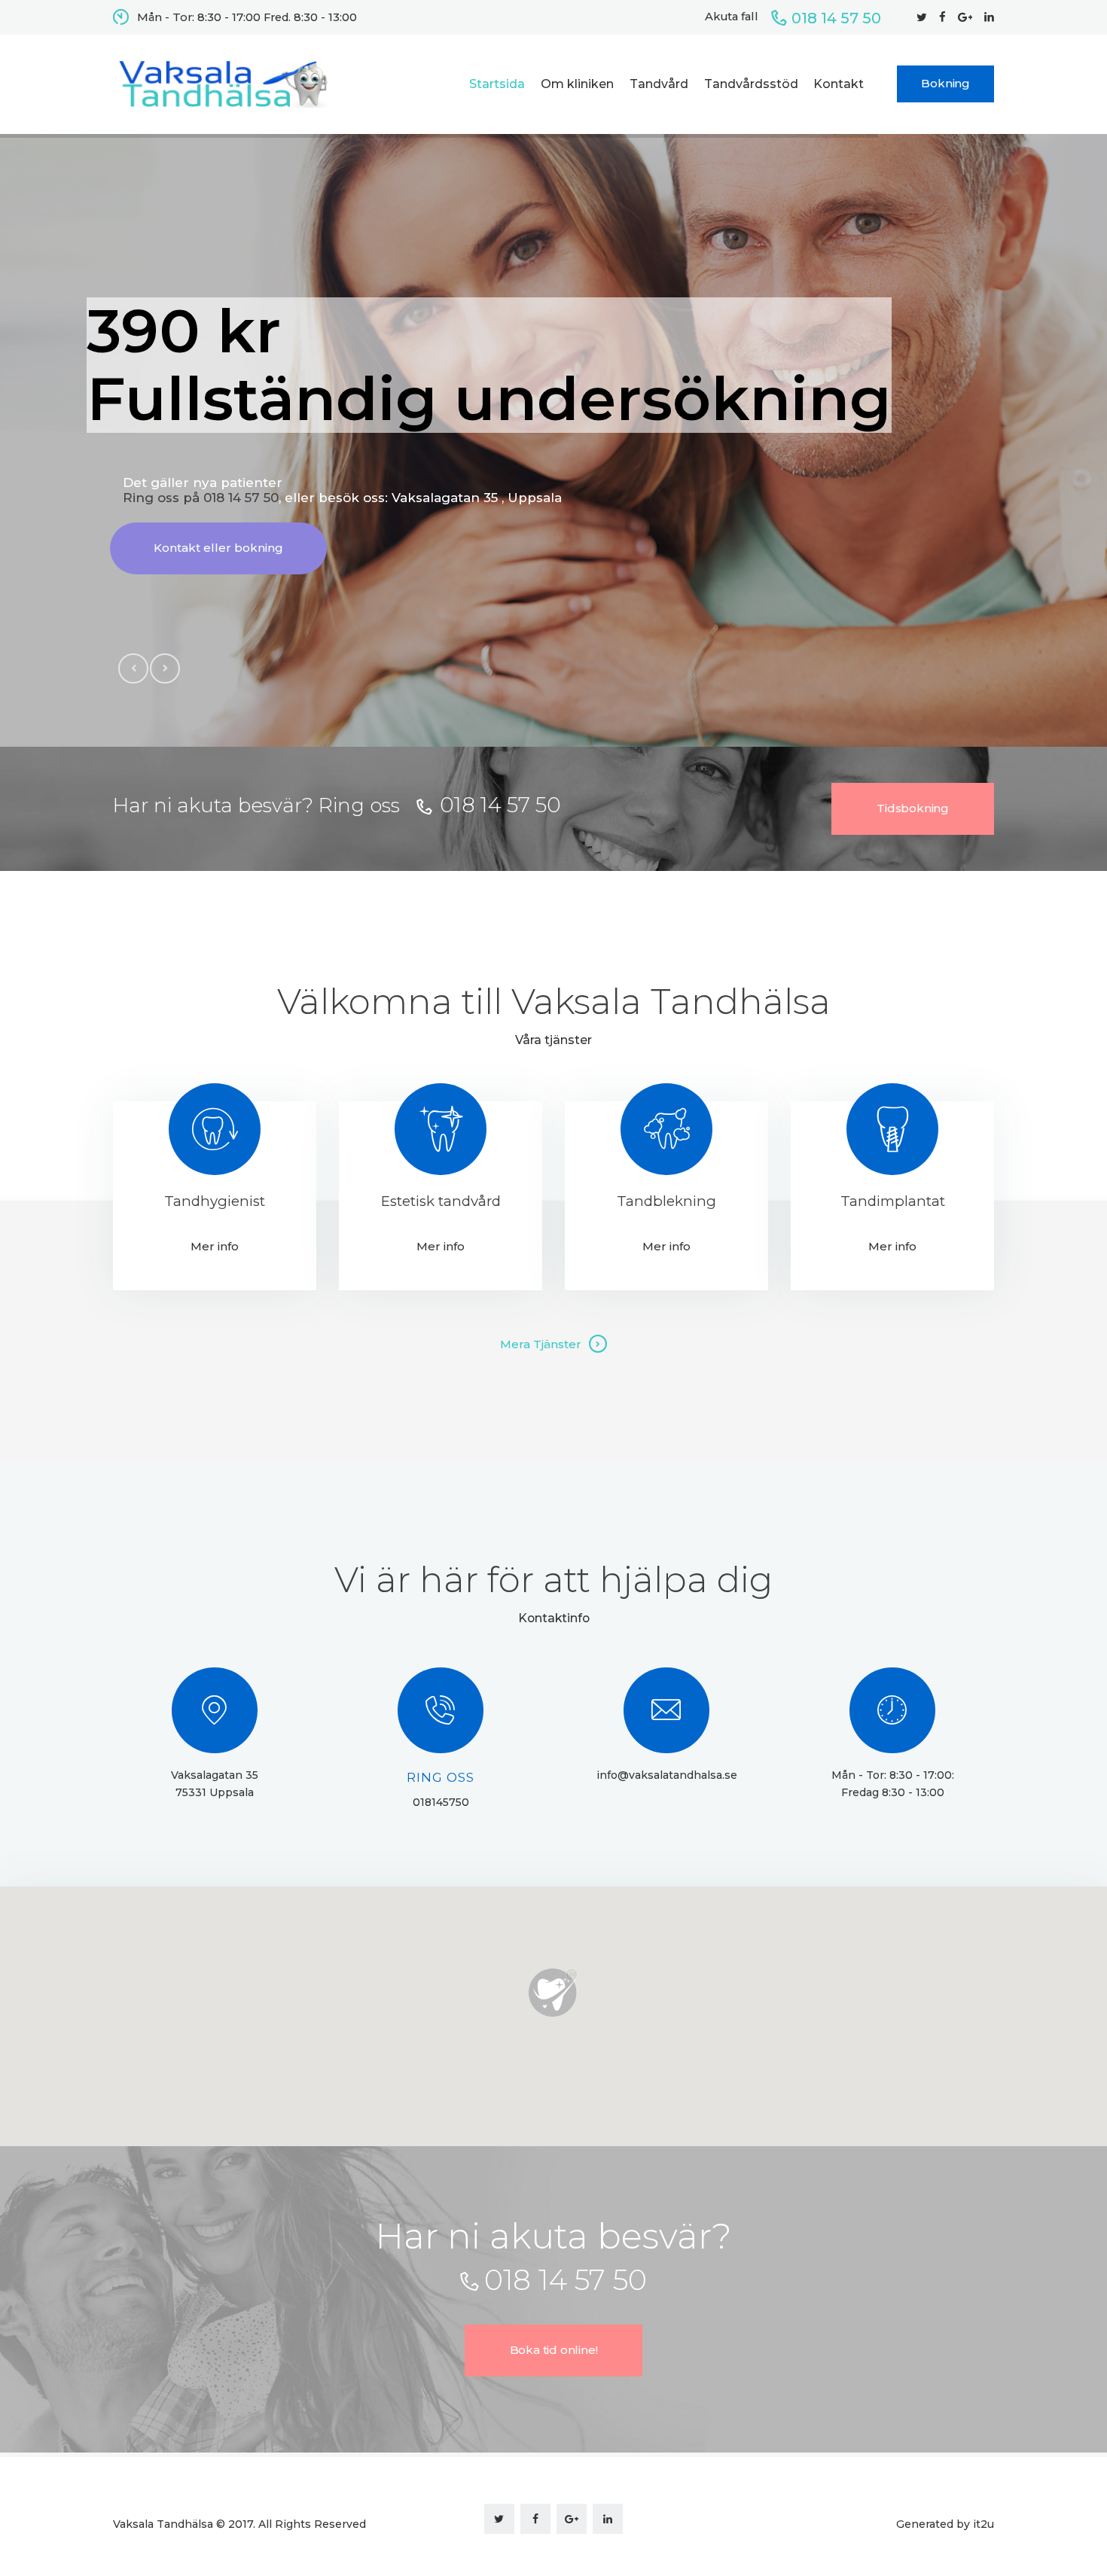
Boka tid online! (554, 2350)
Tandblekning (666, 1202)
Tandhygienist (215, 1202)
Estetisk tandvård (441, 1202)
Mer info (215, 1246)
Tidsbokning (913, 808)
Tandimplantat (893, 1202)
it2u (983, 2524)
